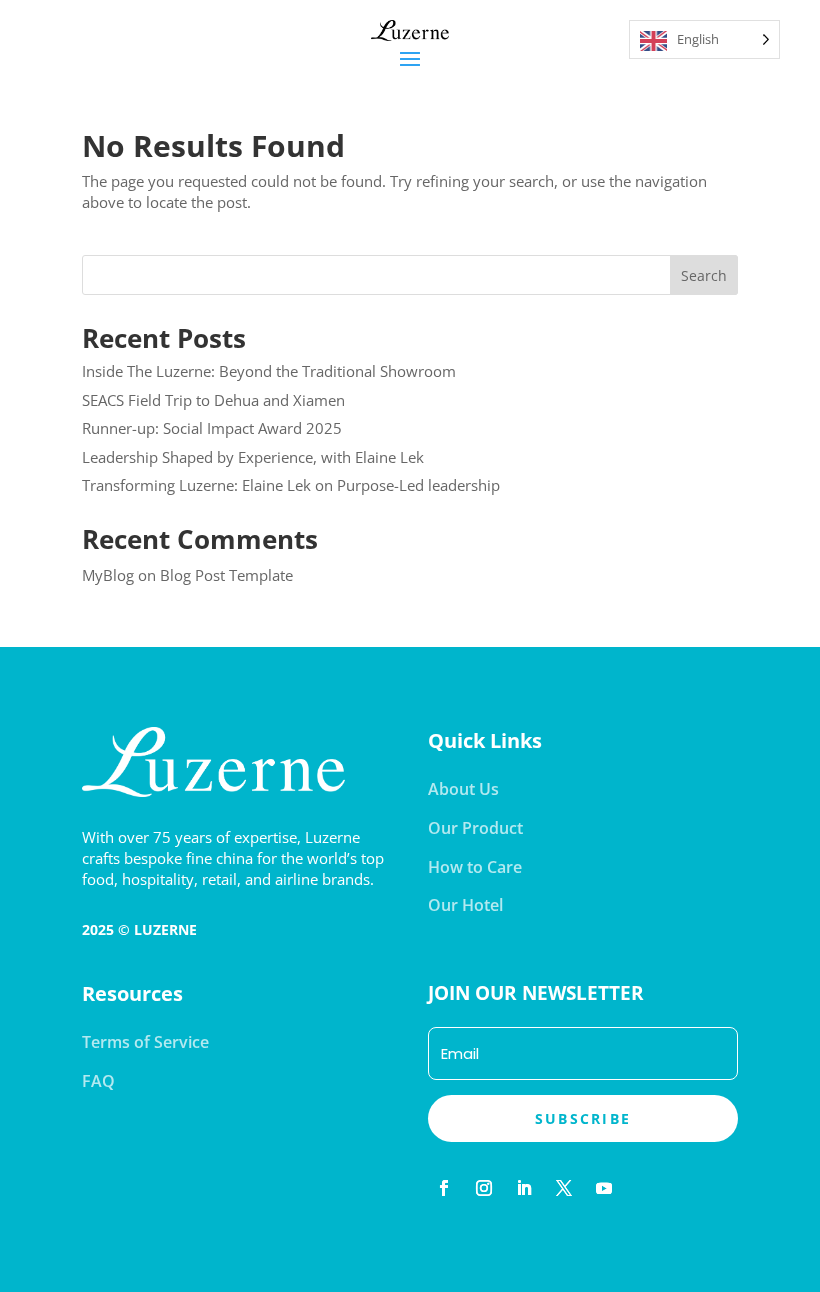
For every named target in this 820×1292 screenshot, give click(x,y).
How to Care (475, 867)
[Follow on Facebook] (444, 1188)
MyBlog (108, 575)
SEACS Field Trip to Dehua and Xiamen (213, 400)
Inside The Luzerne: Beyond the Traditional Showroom (269, 371)
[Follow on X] (564, 1188)
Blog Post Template (226, 575)
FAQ (98, 1081)
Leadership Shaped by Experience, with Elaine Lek (253, 457)
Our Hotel (465, 905)
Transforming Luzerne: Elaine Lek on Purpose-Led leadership (291, 485)
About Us (463, 789)
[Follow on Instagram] (484, 1188)
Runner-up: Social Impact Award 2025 (212, 428)
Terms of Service (145, 1042)
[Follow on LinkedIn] (524, 1188)
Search (704, 275)
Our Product (475, 828)
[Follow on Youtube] (604, 1188)
